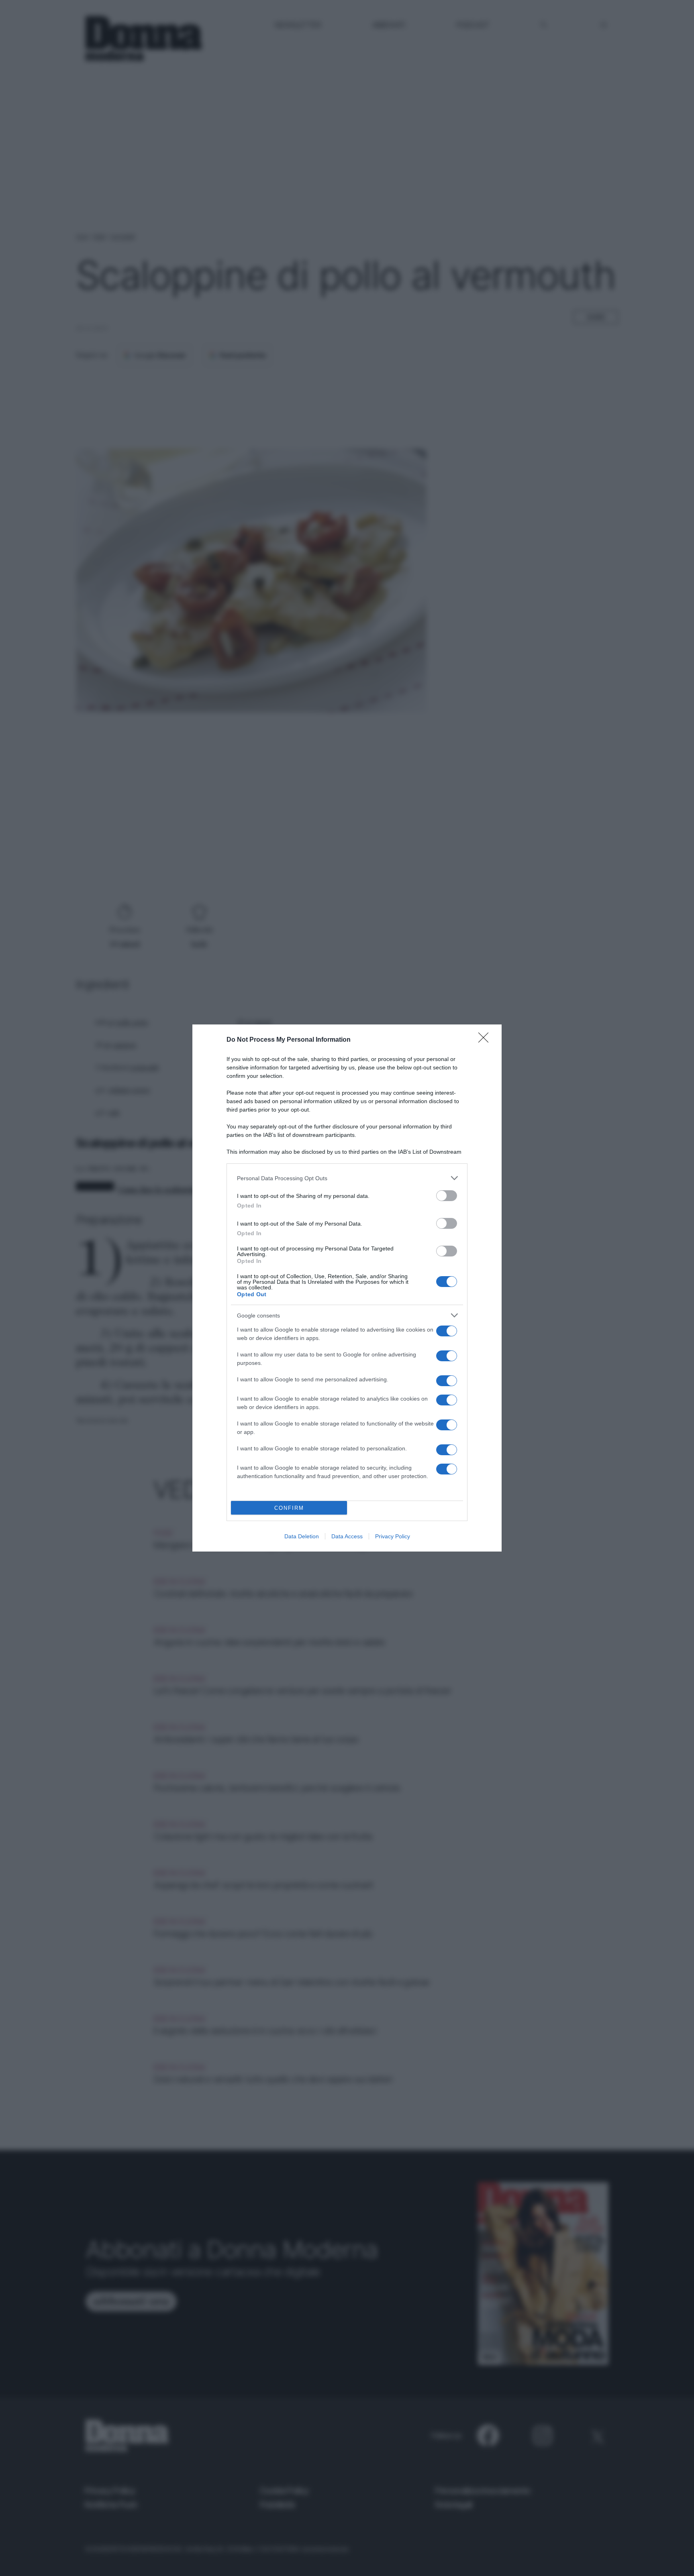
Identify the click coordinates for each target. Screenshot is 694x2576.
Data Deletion (302, 1536)
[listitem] (347, 1178)
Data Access (347, 1536)
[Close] (486, 1040)
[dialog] (347, 1288)
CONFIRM (289, 1508)
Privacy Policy (393, 1536)
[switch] (447, 1196)
